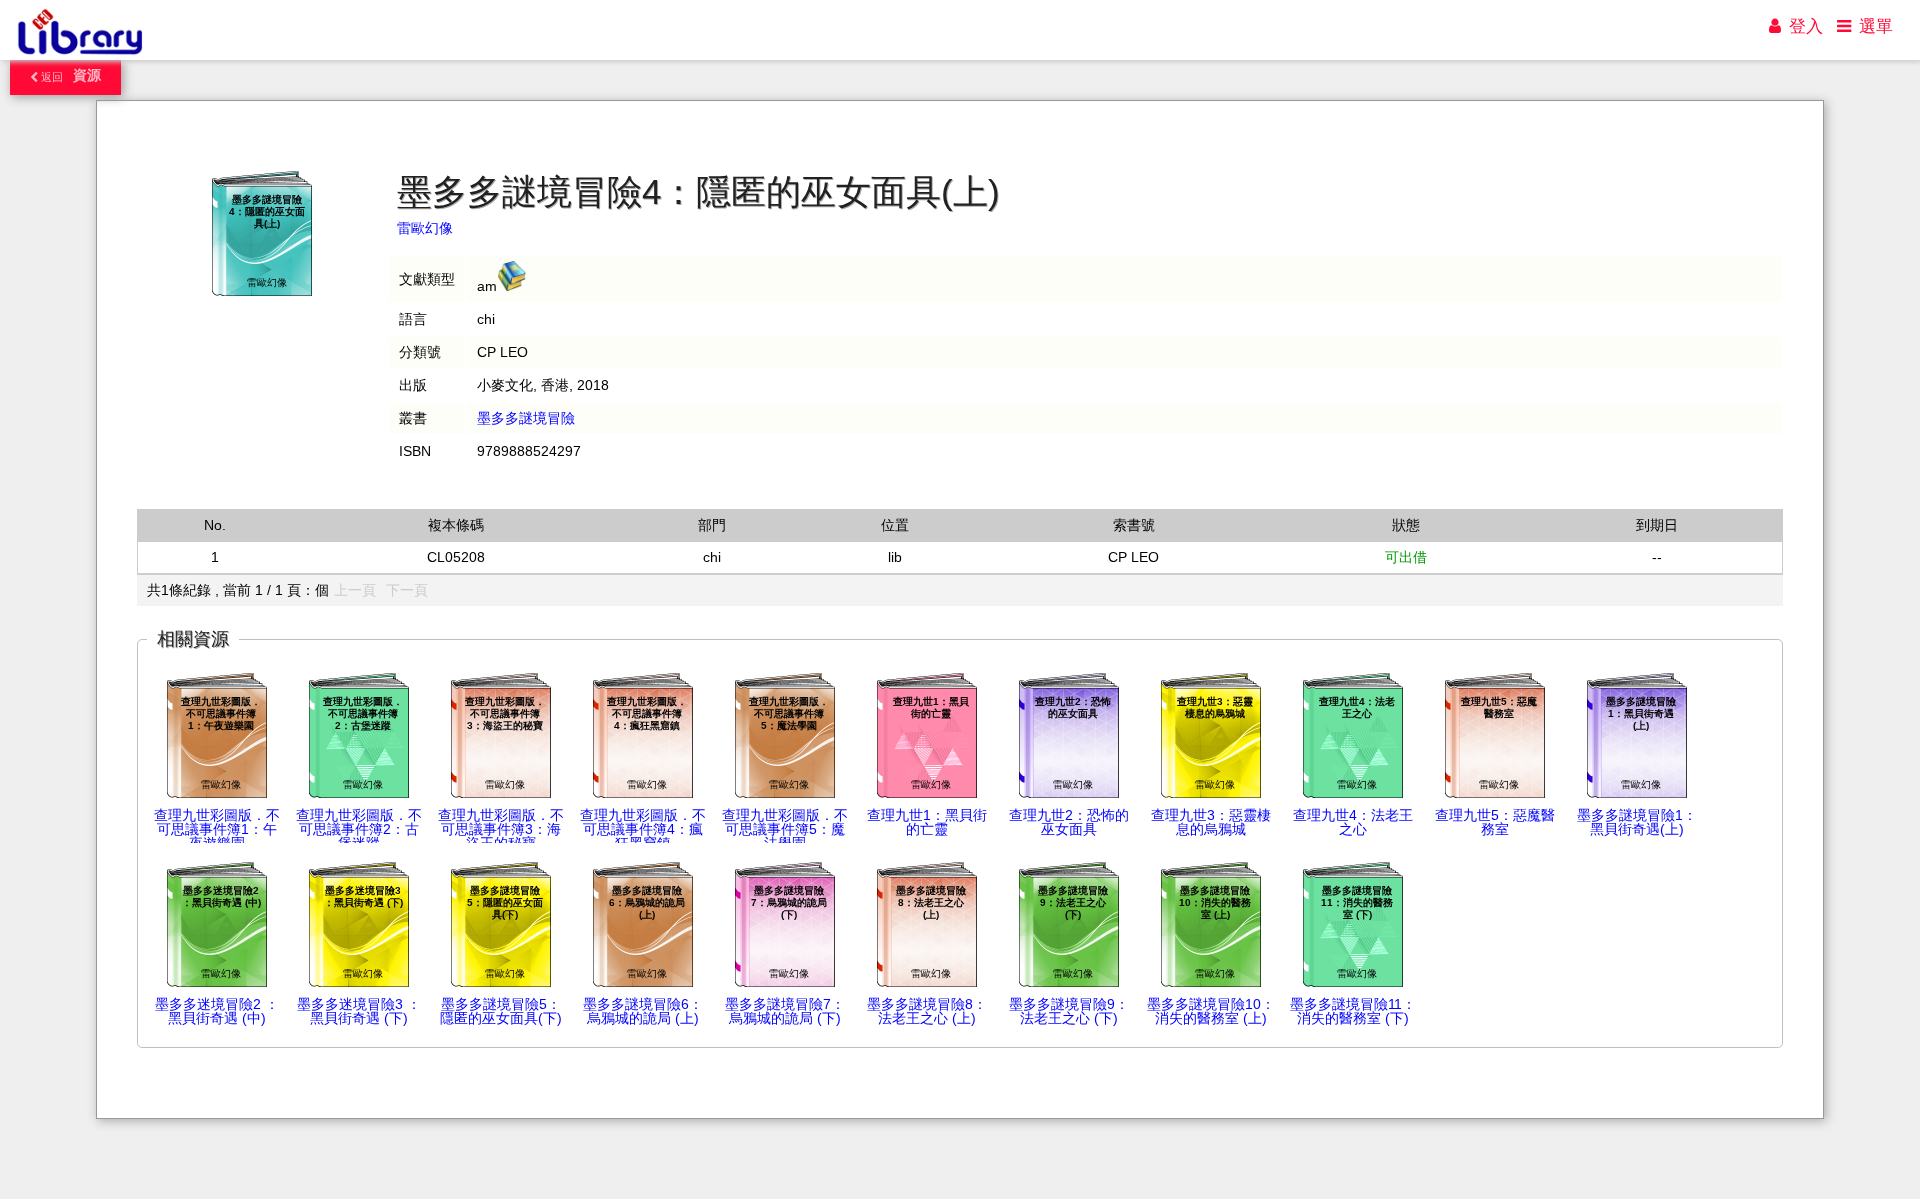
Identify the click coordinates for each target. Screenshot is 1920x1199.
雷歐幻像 (425, 228)
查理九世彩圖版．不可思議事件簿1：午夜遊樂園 (217, 829)
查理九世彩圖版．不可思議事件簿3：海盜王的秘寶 (501, 829)
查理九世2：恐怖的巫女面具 (1069, 822)
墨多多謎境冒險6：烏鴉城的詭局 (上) (643, 1011)
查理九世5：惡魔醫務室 (1495, 822)
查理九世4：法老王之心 (1353, 822)
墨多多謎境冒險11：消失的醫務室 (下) (1353, 1011)
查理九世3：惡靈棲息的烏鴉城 (1211, 822)
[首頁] (79, 55)
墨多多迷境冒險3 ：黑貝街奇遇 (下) (359, 1011)
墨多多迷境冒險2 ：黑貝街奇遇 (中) (217, 1011)
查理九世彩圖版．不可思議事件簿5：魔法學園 (785, 829)
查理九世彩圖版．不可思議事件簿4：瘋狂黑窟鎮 (643, 829)
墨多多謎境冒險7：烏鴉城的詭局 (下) (785, 1011)
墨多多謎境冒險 (526, 418)
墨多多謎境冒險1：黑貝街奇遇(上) (1637, 822)
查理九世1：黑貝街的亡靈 (927, 822)
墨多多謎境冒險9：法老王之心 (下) (1069, 1011)
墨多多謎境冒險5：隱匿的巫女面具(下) (501, 1011)
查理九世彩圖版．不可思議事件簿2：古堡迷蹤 (359, 829)
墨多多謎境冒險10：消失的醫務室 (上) (1211, 1011)
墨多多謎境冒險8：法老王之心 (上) (927, 1011)
